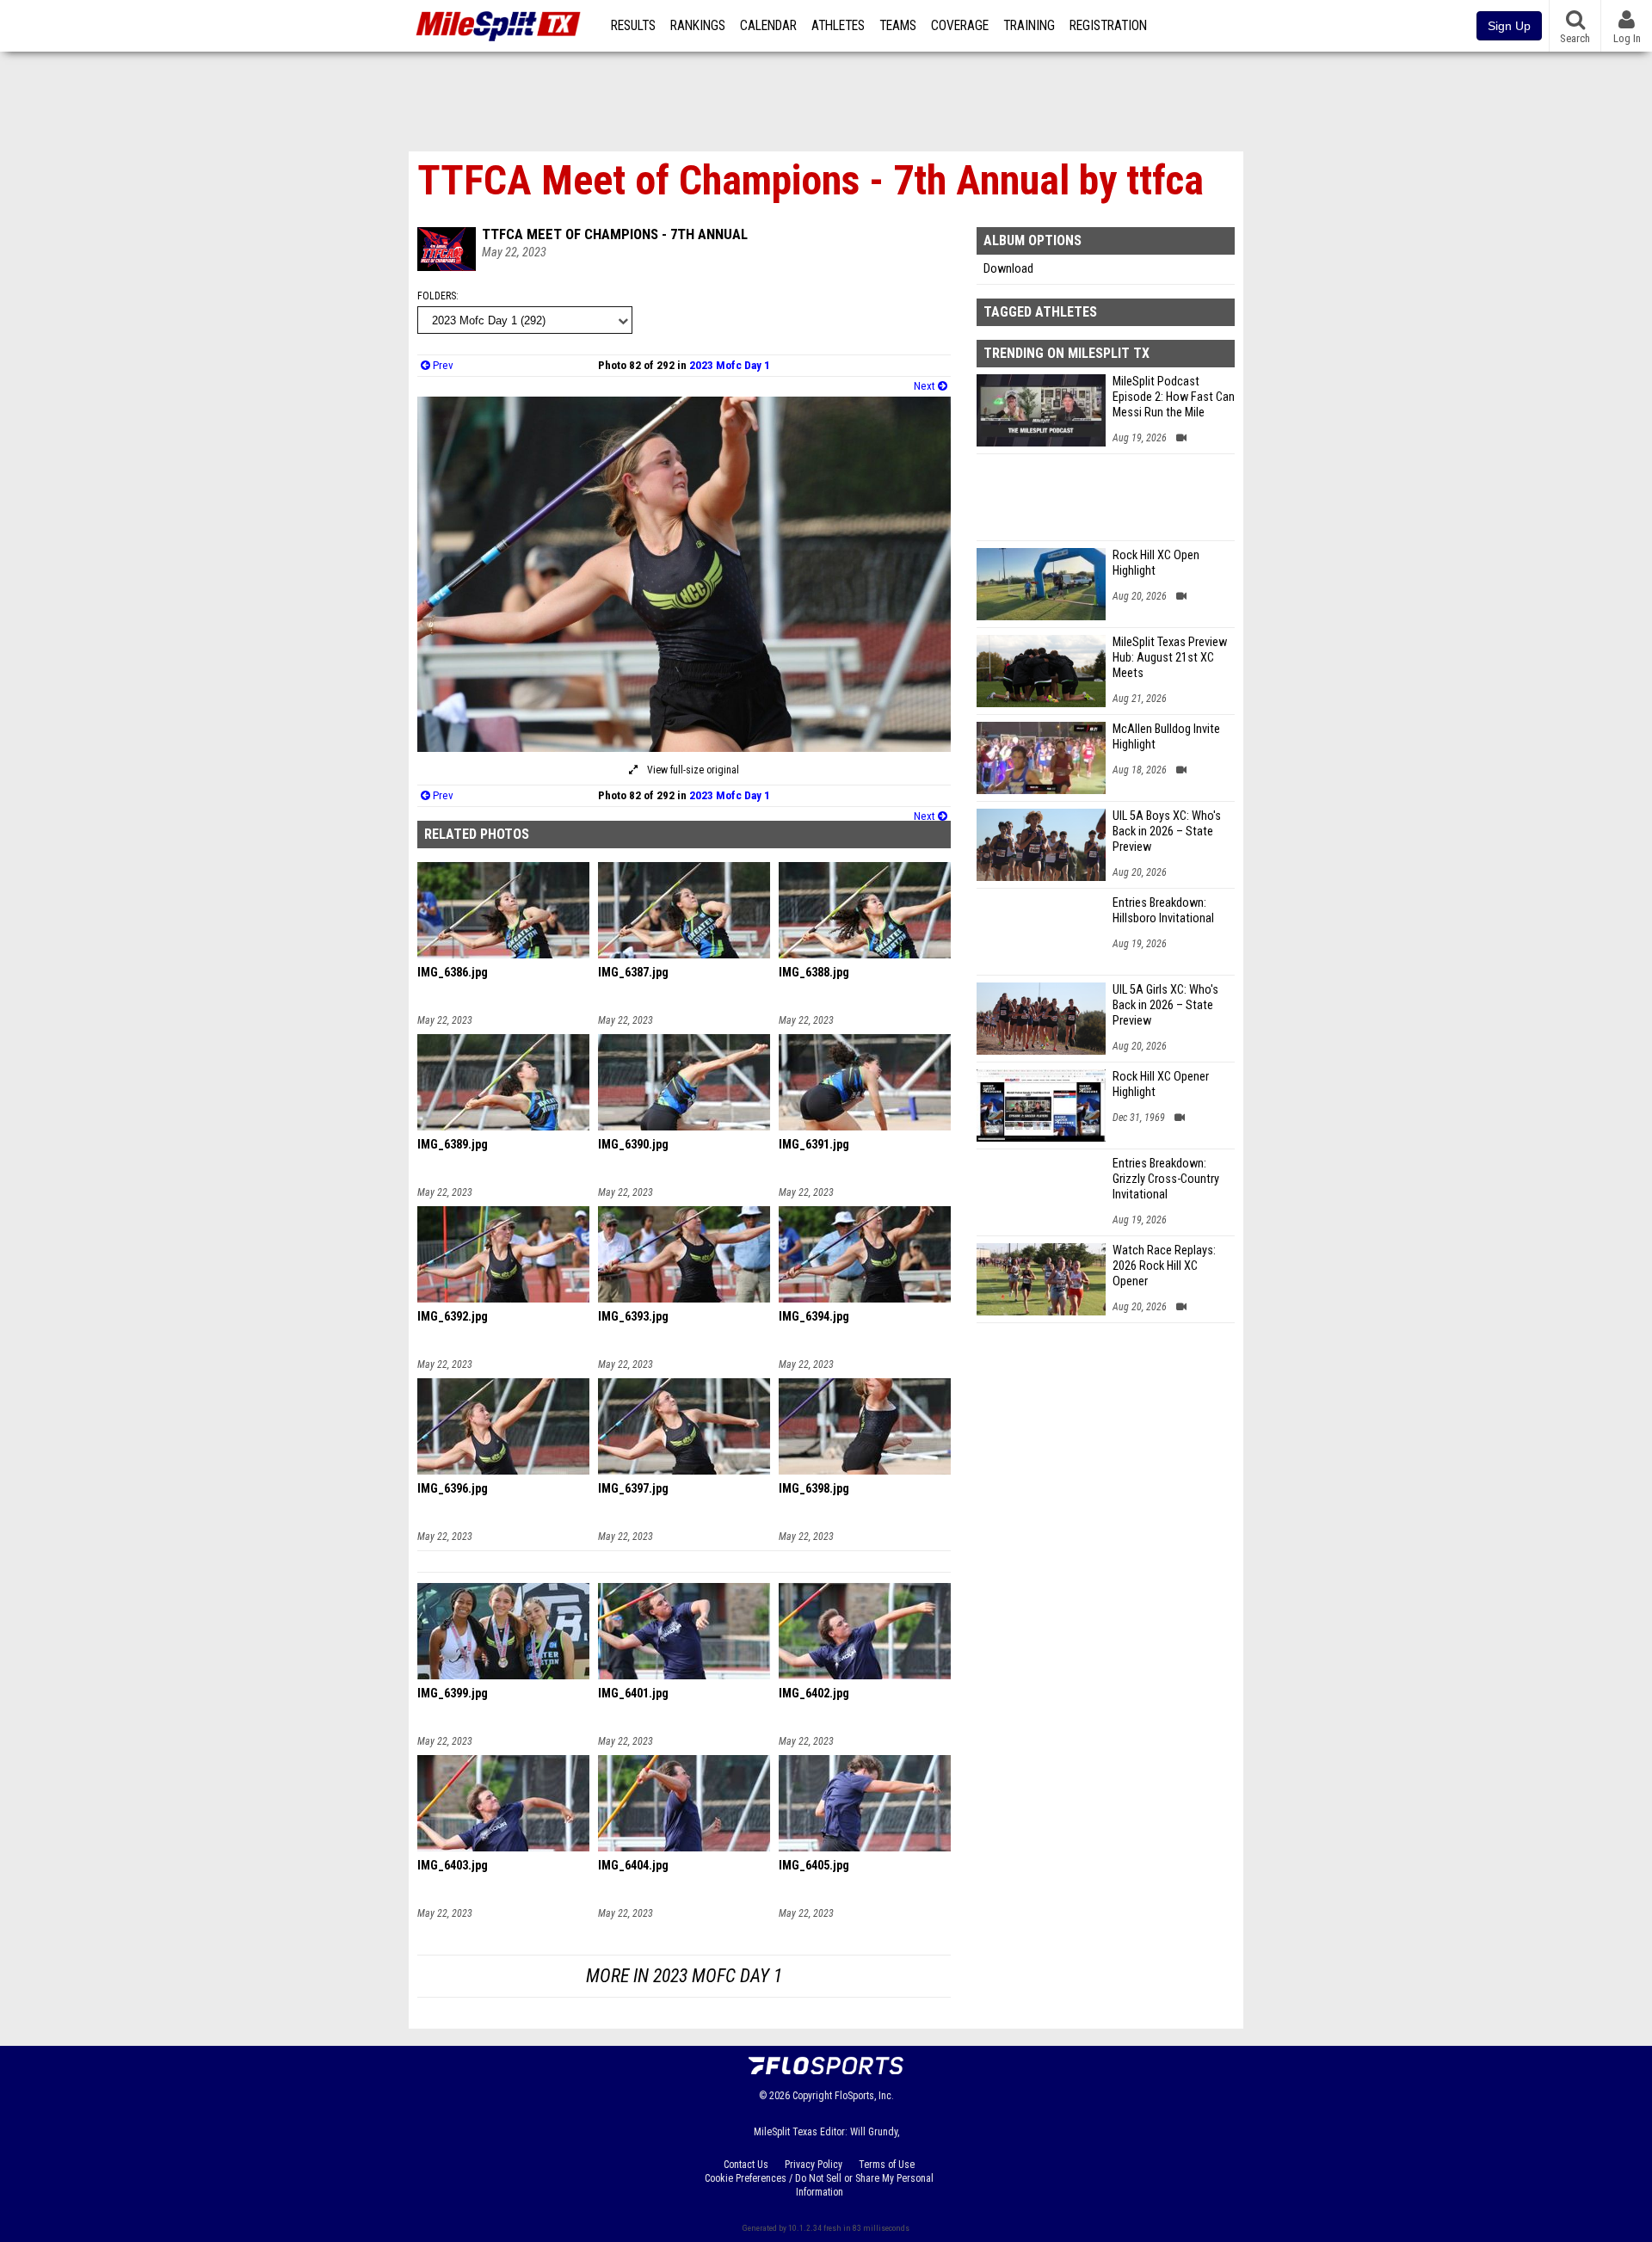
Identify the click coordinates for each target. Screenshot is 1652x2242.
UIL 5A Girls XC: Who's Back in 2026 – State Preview (1165, 1005)
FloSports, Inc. (864, 2096)
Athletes (838, 26)
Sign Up (1509, 26)
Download (1008, 269)
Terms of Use (887, 2165)
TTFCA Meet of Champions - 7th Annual (615, 234)
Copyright (812, 2096)
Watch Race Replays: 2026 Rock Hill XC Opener (1164, 1266)
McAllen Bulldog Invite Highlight (1166, 737)
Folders (437, 296)
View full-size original (692, 770)
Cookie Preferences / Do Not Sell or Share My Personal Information (819, 2185)
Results (633, 26)
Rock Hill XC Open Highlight (1156, 563)
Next (926, 386)
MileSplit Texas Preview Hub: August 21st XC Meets (1170, 658)
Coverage (960, 26)
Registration (1108, 26)
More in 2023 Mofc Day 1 (684, 1976)
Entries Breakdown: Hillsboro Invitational (1163, 911)
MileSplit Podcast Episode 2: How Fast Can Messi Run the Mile (1174, 397)
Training (1029, 26)
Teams (898, 26)
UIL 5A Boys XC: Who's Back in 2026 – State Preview (1167, 832)
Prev (442, 365)
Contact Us (746, 2165)
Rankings (698, 26)
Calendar (768, 26)
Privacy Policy (814, 2165)
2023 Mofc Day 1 (730, 365)
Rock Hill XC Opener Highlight (1161, 1084)
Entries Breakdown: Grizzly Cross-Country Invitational (1166, 1179)
